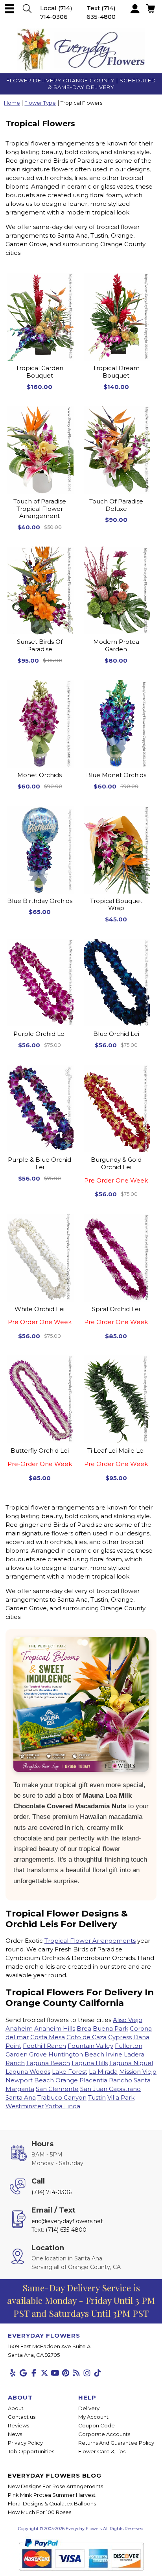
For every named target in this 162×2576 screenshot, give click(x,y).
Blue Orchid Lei (116, 1034)
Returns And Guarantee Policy (116, 2443)
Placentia (93, 2080)
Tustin (97, 2097)
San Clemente (57, 2089)
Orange (67, 2080)
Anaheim (19, 2028)
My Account (93, 2417)
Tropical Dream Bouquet (116, 372)
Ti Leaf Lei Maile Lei (116, 1457)
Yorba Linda (63, 2106)
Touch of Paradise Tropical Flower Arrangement (40, 509)
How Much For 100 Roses (40, 2512)
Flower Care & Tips (102, 2451)
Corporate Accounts (104, 2434)
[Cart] (27, 9)
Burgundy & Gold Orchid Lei (116, 1170)
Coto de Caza (87, 2037)
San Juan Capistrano (110, 2089)
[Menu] (9, 9)
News (15, 2434)
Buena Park (110, 2028)
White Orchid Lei (40, 1316)
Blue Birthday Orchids (40, 901)
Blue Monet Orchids (116, 775)
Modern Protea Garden (116, 646)
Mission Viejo (138, 2072)
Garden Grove (26, 2054)
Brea (84, 2028)
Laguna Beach (48, 2063)
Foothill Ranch (44, 2046)
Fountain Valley (90, 2046)
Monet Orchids (40, 775)
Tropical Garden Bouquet (40, 372)
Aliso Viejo (128, 2020)
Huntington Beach (76, 2054)
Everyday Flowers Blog (55, 2475)
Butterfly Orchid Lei (40, 1457)
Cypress (120, 2037)
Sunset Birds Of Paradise (40, 646)
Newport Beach (30, 2080)
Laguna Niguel (131, 2063)
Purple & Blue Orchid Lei (40, 1164)
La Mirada (103, 2072)
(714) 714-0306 (52, 2192)
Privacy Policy (25, 2443)
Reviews (18, 2425)
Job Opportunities (31, 2451)
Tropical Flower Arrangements (90, 1941)
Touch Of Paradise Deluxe (116, 505)
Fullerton (129, 2046)
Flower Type (40, 103)
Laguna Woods (28, 2072)
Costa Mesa (48, 2037)
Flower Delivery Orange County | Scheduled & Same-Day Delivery (81, 84)
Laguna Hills (90, 2063)
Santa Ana (21, 2097)
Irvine (114, 2054)
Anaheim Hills (55, 2028)
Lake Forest (70, 2072)
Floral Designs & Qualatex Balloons (52, 2503)
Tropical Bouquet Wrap (116, 905)
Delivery (89, 2408)
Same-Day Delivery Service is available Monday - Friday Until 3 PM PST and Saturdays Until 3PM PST (81, 2300)
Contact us (22, 2417)
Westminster (25, 2106)
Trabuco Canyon (62, 2097)
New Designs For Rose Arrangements (55, 2486)
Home (12, 103)
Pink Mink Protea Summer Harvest (52, 2495)
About (16, 2408)
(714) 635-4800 (66, 2230)
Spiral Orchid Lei (116, 1316)
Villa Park (121, 2097)
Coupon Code (97, 2425)
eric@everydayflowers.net (67, 2221)
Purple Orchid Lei (40, 1034)
